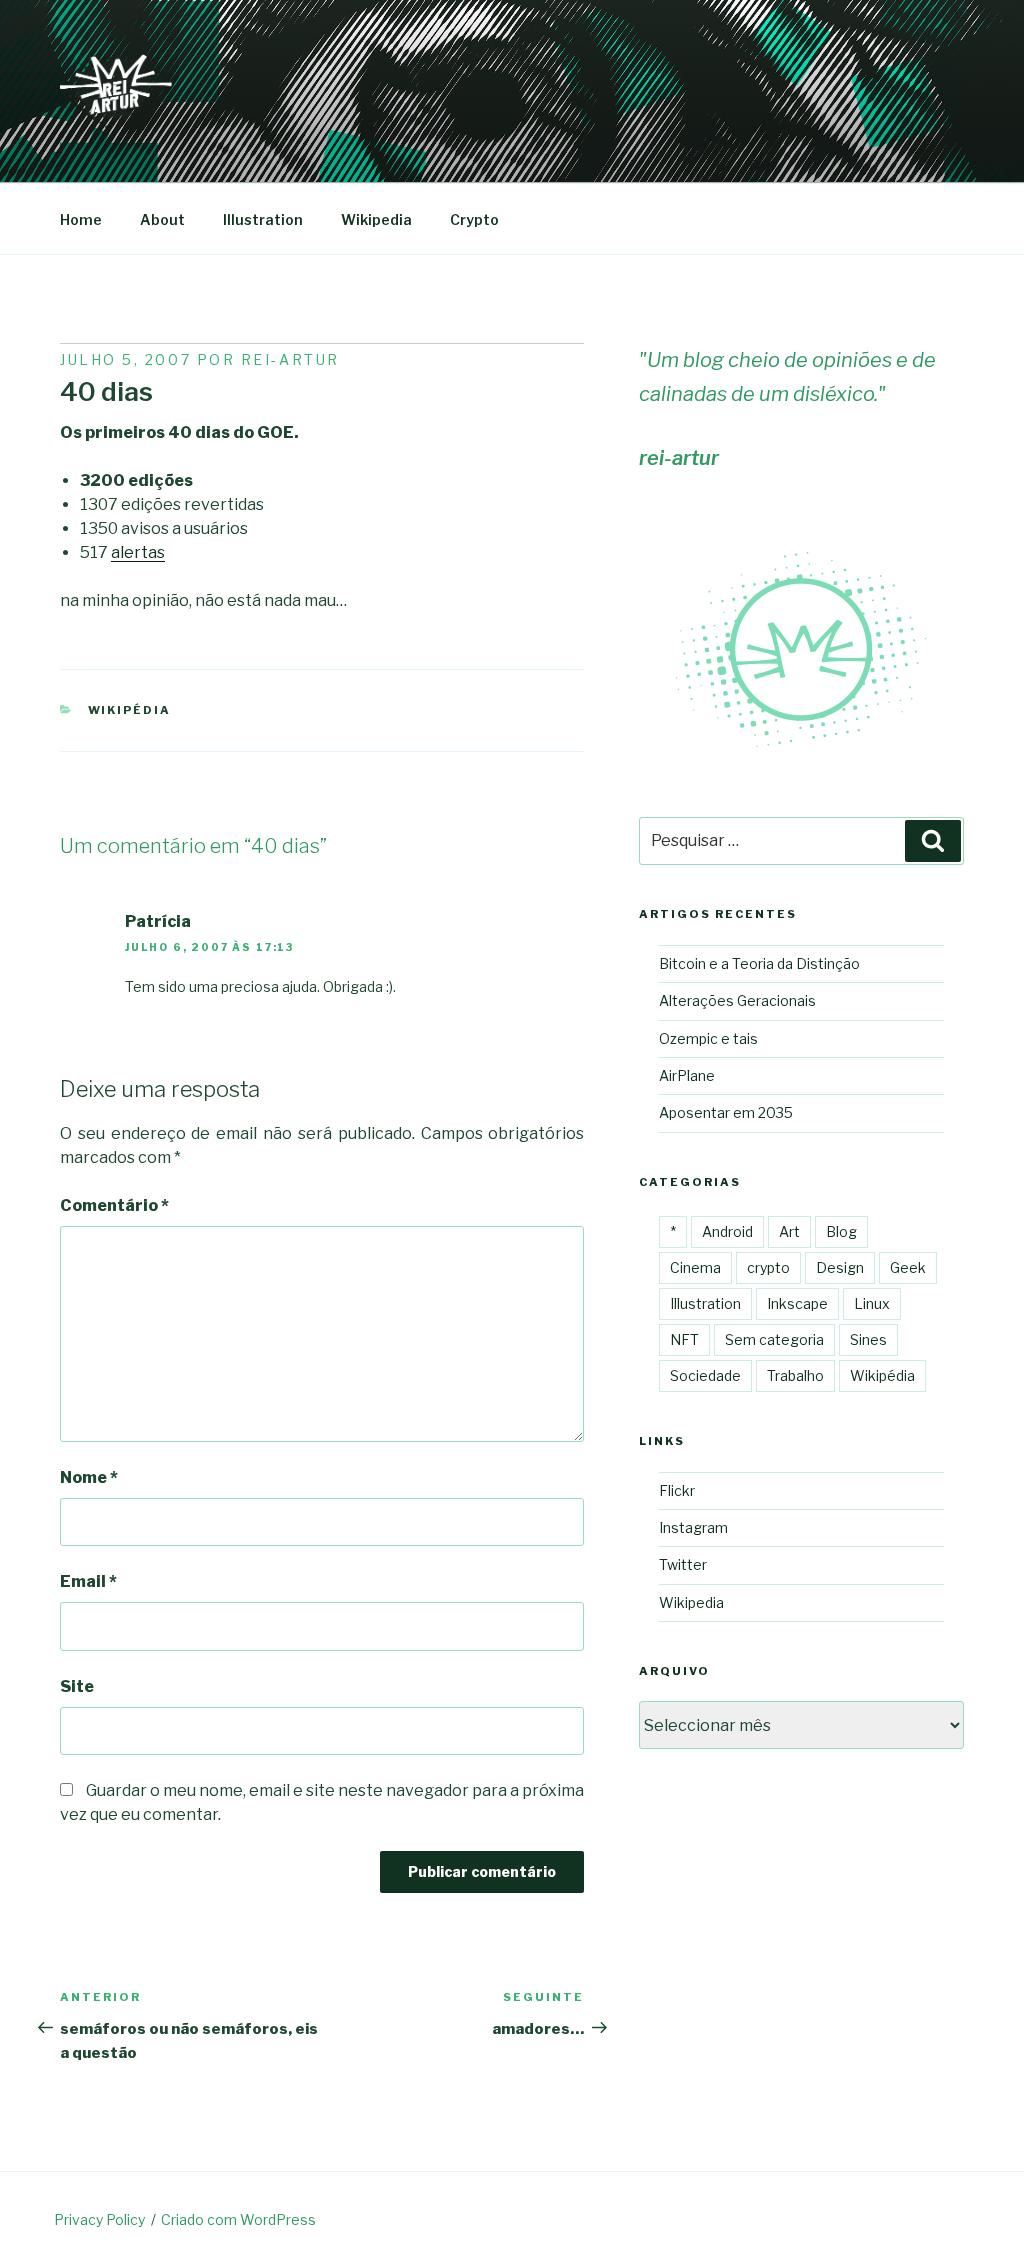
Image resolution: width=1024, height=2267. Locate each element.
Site (77, 1686)
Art (789, 1231)
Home (81, 219)
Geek (908, 1267)
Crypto (474, 219)
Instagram (693, 1527)
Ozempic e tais (708, 1038)
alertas (138, 552)
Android (727, 1231)
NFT (684, 1339)
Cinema (695, 1267)
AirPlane (687, 1075)
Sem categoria (774, 1339)
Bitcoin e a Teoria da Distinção (759, 963)
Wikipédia (130, 710)
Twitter (683, 1564)
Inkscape (797, 1303)
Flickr (677, 1490)
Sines (868, 1339)
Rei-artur (290, 359)
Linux (872, 1303)
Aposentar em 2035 (726, 1112)
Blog (841, 1231)
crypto (768, 1267)
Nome (89, 1477)
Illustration (263, 219)
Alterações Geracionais (737, 1000)
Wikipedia (376, 219)
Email (88, 1581)
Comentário (114, 1205)
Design (840, 1267)
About (162, 219)
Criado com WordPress (238, 2219)
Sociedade (705, 1375)
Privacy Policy (99, 2219)
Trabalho (795, 1375)
